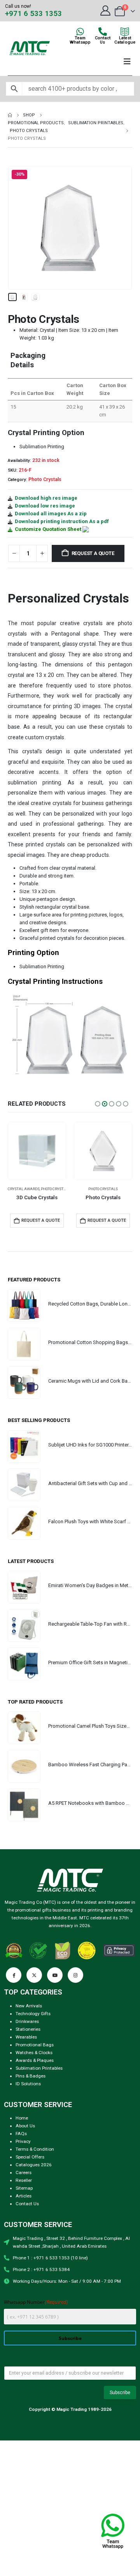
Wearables (26, 2037)
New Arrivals (29, 2006)
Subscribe (70, 2338)
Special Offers (30, 2157)
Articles (24, 2196)
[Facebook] (14, 1975)
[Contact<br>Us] (103, 32)
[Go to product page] (37, 1151)
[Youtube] (55, 1975)
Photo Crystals (45, 479)
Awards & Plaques (35, 2060)
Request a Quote (93, 553)
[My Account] (105, 11)
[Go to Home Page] (10, 115)
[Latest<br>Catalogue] (125, 32)
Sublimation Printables (39, 2068)
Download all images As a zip (51, 514)
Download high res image (46, 498)
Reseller (24, 2180)
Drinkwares (27, 2021)
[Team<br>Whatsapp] (80, 32)
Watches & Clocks (34, 2053)
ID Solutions (28, 2084)
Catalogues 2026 (34, 2165)
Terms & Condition (35, 2149)
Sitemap (24, 2188)
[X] (34, 1975)
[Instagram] (75, 1975)
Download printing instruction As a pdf (62, 521)
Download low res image (45, 506)
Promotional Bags (35, 2045)
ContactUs (103, 40)
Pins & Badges (31, 2076)
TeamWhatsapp (80, 40)
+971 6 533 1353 (33, 14)
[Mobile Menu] (127, 62)
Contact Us (27, 2204)
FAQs (21, 2134)
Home (22, 2118)
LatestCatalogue (125, 40)
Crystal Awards (90, 1189)
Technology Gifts (33, 2014)
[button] (17, 228)
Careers (24, 2173)
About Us (25, 2126)
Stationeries (28, 2029)
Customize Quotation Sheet (48, 529)
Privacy (23, 2141)
